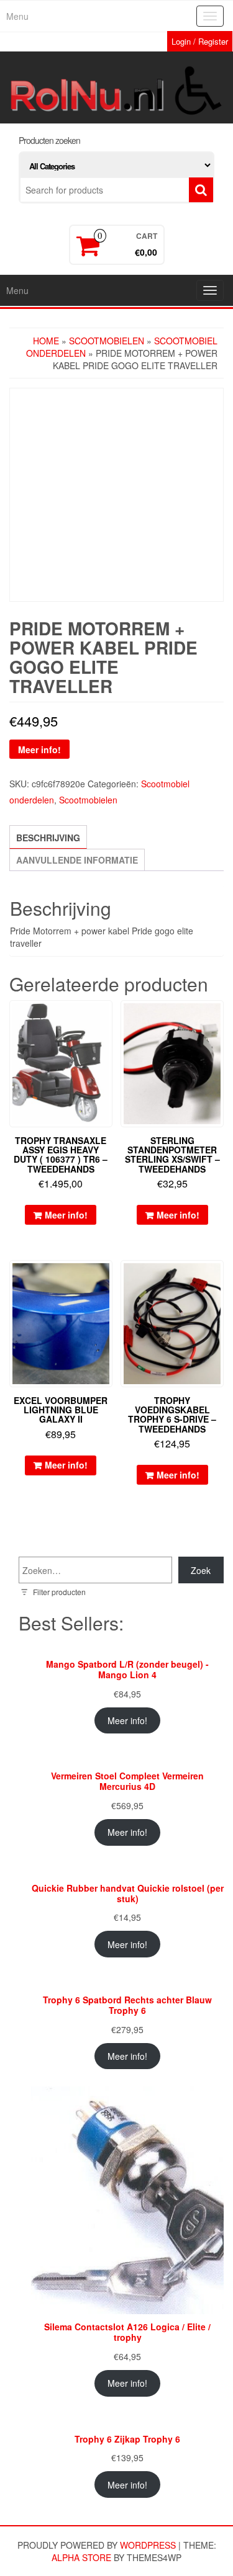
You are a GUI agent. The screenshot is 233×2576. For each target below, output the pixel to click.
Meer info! (39, 749)
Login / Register (200, 41)
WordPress (148, 2545)
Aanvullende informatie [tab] (77, 860)
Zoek (201, 1570)
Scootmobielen (107, 341)
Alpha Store (81, 2557)
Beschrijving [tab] (48, 838)
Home (46, 341)
